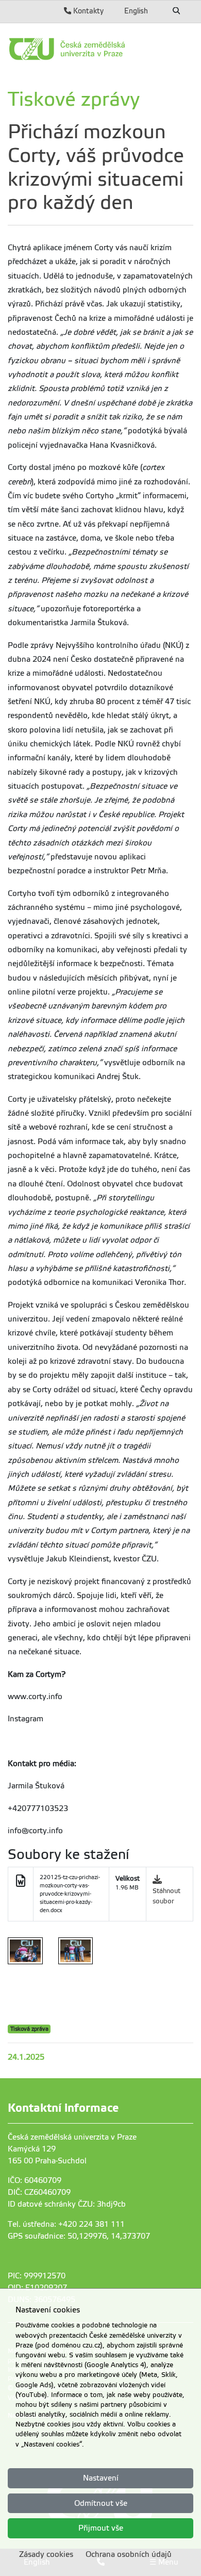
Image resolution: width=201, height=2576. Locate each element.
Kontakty (87, 11)
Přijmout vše (101, 2528)
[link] (100, 49)
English (136, 11)
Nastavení (101, 2478)
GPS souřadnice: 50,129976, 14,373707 (79, 2236)
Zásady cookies (46, 2554)
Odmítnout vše (101, 2503)
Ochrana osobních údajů (129, 2554)
